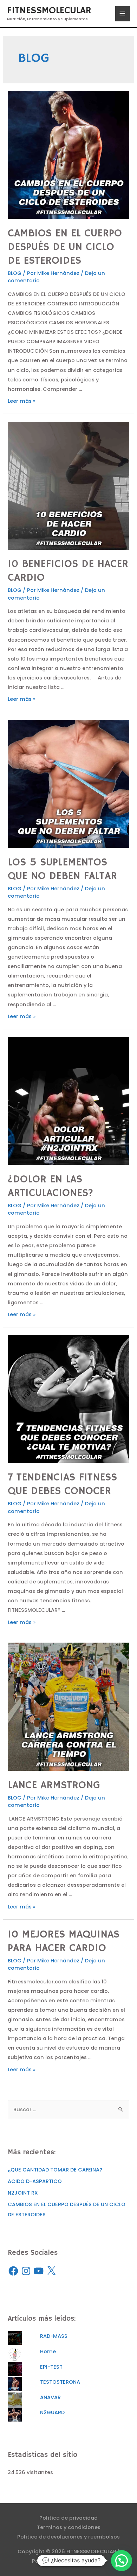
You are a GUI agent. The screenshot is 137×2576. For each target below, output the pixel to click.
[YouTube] (39, 2271)
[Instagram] (26, 2271)
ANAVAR (50, 2397)
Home (48, 2351)
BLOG (15, 273)
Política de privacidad (68, 2518)
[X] (51, 2271)
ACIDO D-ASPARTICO (35, 2181)
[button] (122, 2561)
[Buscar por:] (68, 2109)
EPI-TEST (51, 2367)
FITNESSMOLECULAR (49, 11)
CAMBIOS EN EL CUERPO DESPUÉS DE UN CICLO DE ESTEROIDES (65, 247)
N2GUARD (52, 2412)
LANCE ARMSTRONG (54, 1785)
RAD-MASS (54, 2336)
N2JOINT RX (23, 2193)
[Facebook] (13, 2271)
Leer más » (22, 401)
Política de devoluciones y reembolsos (68, 2537)
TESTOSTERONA (60, 2382)
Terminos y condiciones (69, 2527)
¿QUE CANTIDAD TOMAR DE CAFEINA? (55, 2170)
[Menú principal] (123, 14)
